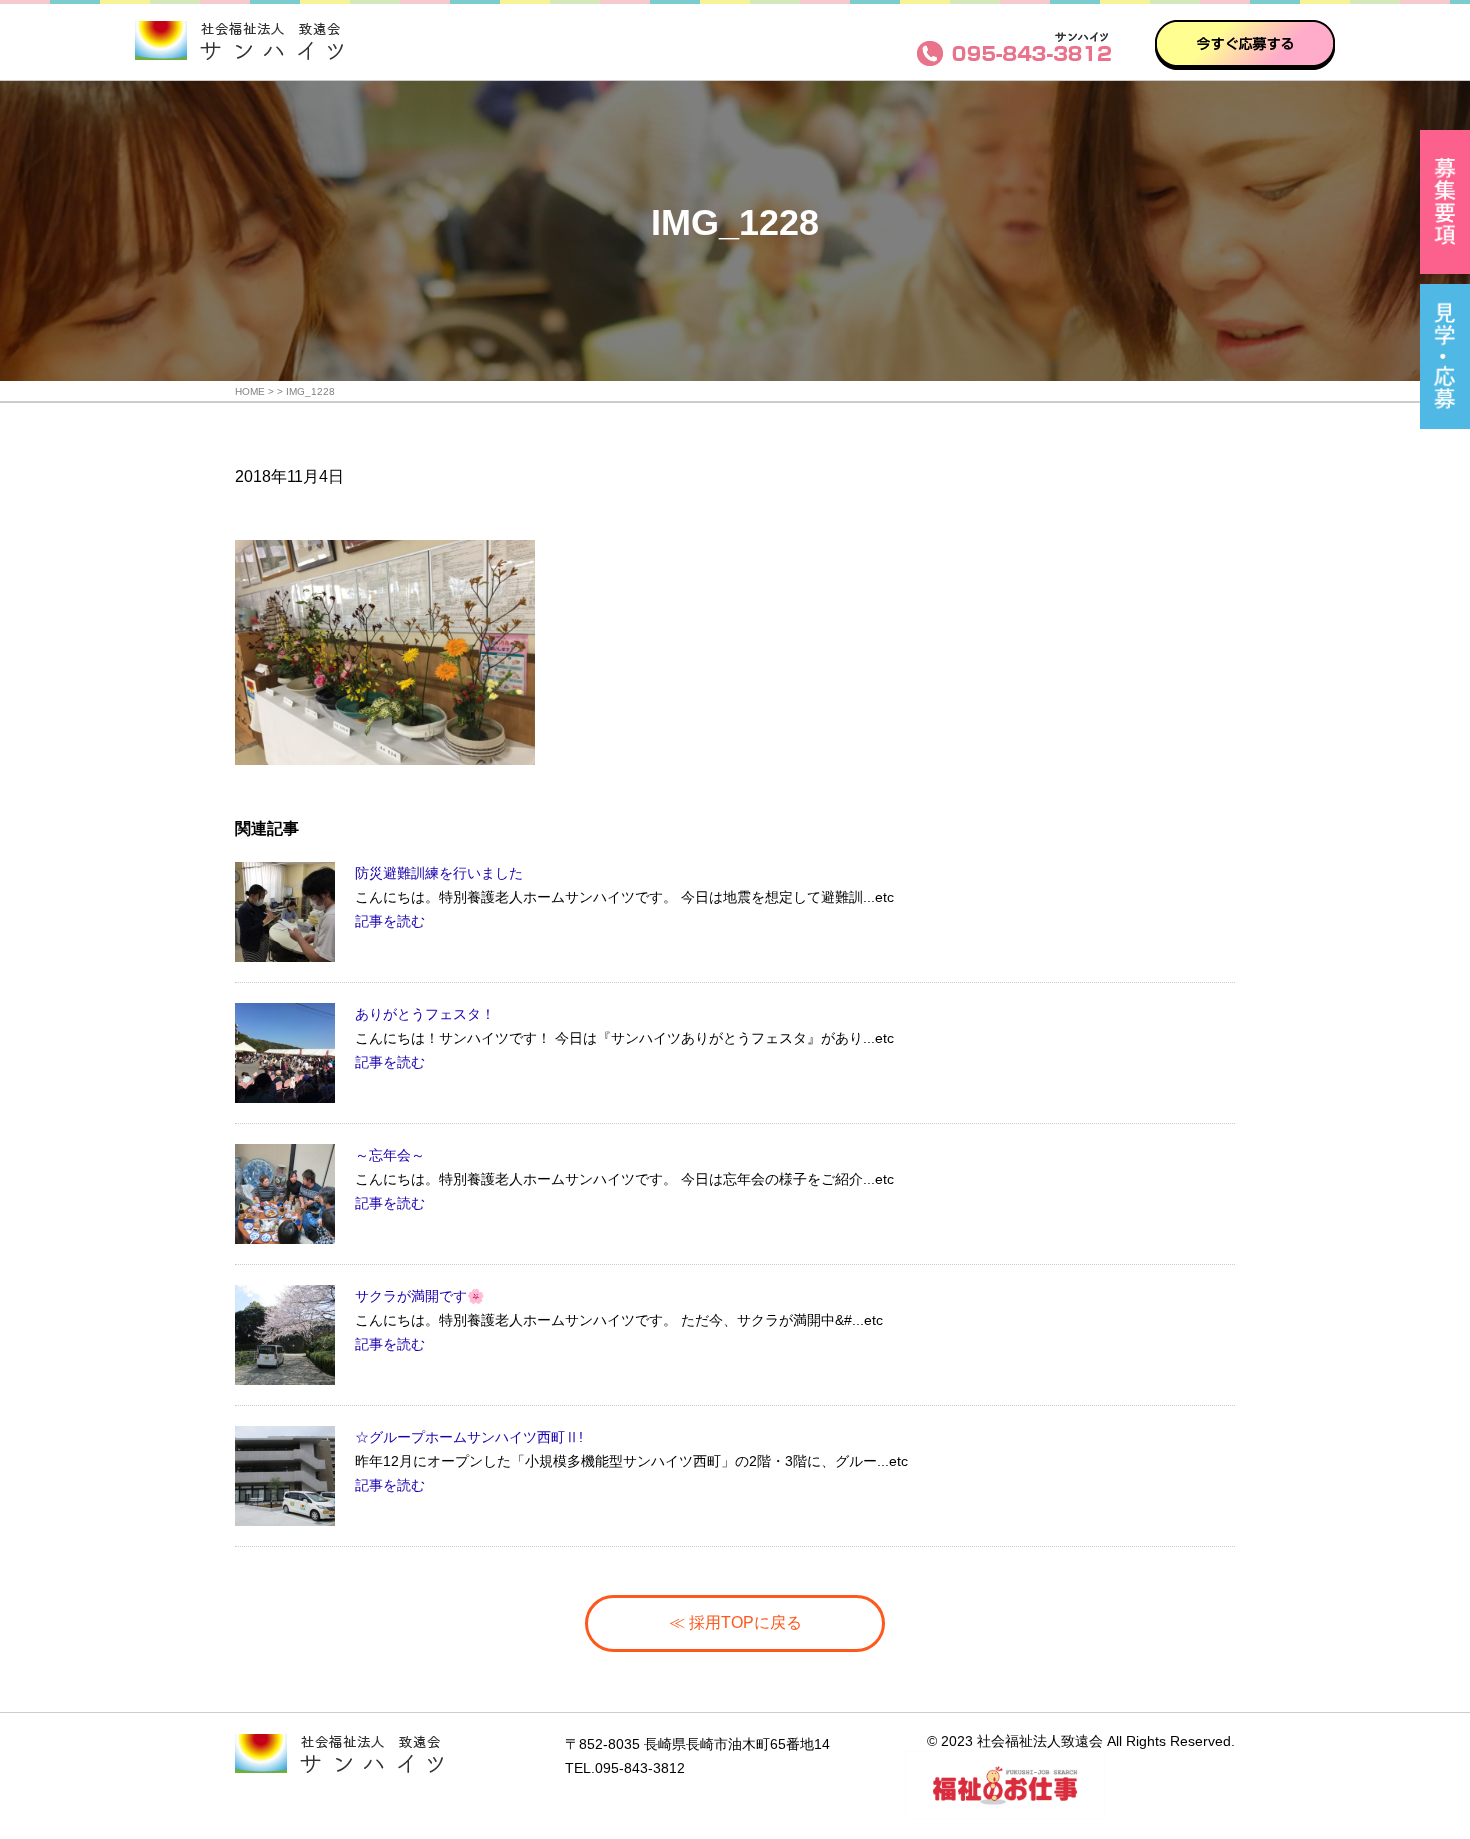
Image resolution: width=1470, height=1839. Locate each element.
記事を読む (390, 921)
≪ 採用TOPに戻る (735, 1622)
